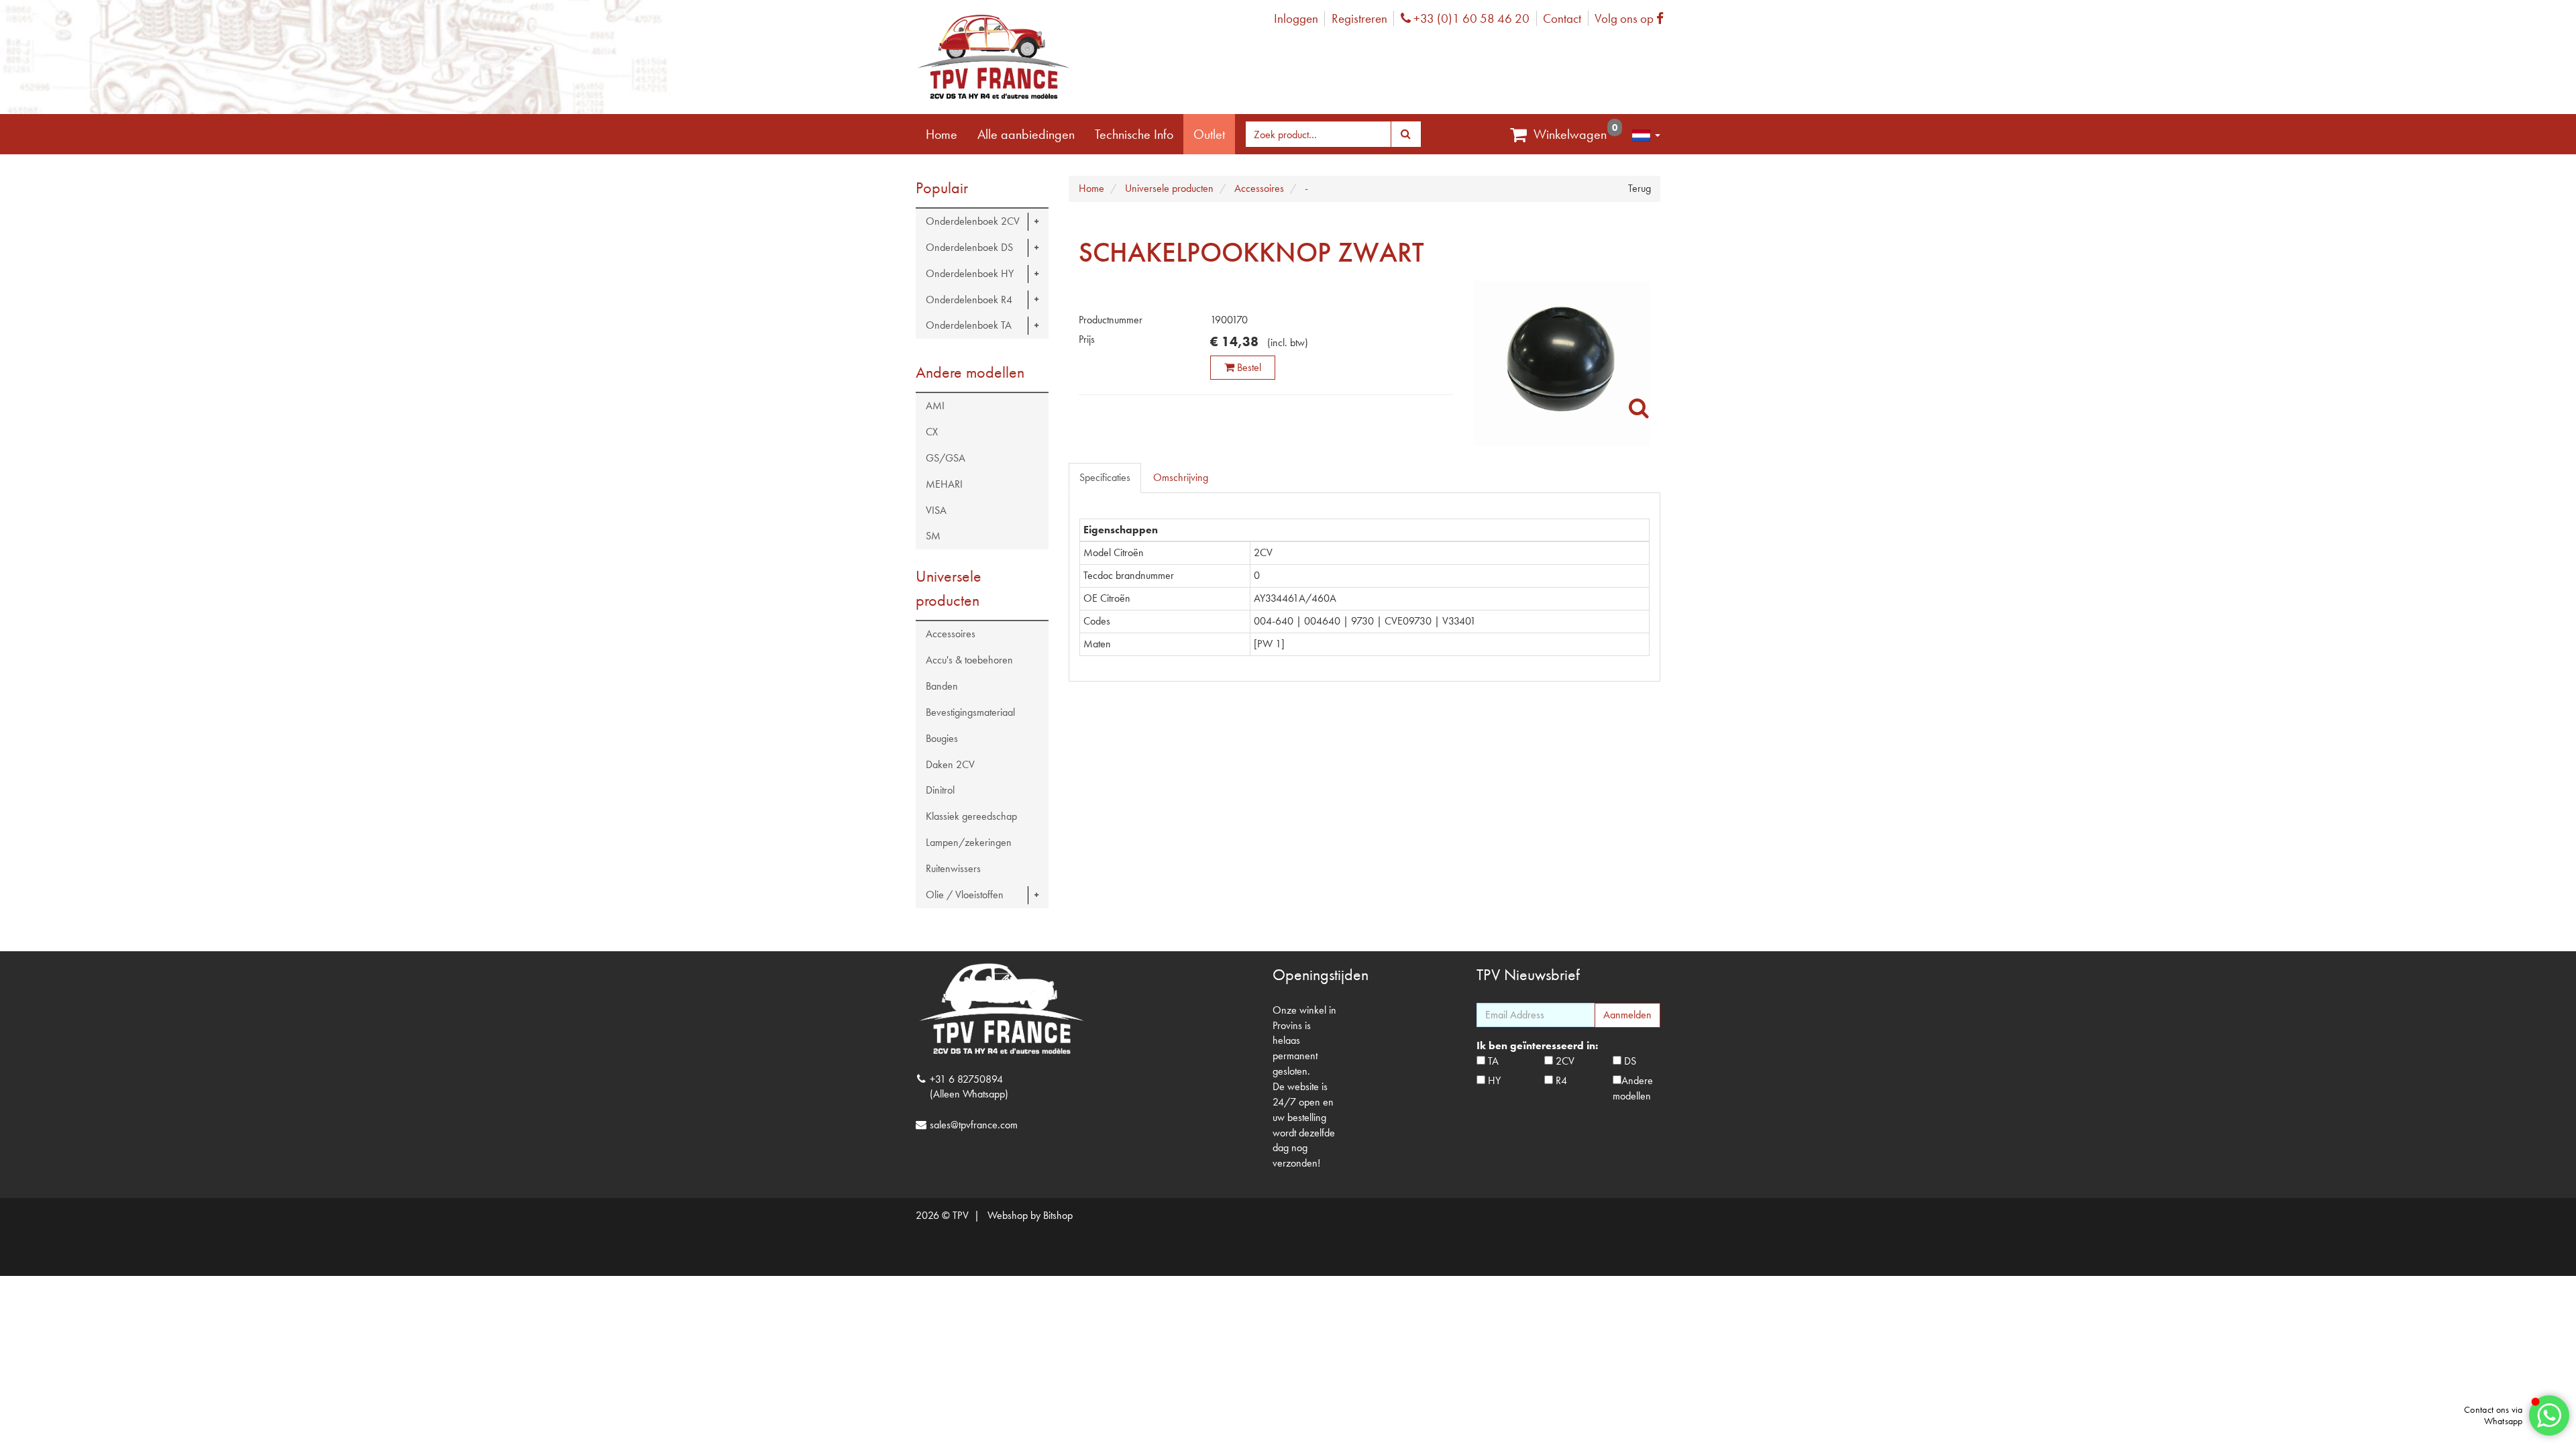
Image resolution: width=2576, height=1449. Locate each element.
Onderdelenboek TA (969, 325)
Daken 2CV (950, 764)
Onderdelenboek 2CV (973, 221)
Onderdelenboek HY (970, 273)
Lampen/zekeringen (969, 842)
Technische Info (1134, 134)
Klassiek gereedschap (971, 816)
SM (933, 536)
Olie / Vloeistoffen (965, 895)
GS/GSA (946, 458)
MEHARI (944, 484)
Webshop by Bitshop (1030, 1215)
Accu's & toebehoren (969, 660)
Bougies (942, 738)
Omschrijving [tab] (1181, 477)
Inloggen (1296, 18)
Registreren (1359, 18)
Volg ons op (1632, 18)
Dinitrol (940, 790)
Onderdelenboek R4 (969, 300)
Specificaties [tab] (1105, 477)
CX (932, 432)
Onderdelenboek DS (969, 247)
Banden (942, 686)
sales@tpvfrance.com (974, 1125)
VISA (936, 510)
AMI (935, 406)
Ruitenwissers (953, 868)
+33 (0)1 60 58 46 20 (1470, 18)
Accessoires (951, 634)
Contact (1562, 18)
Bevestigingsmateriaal (970, 712)
